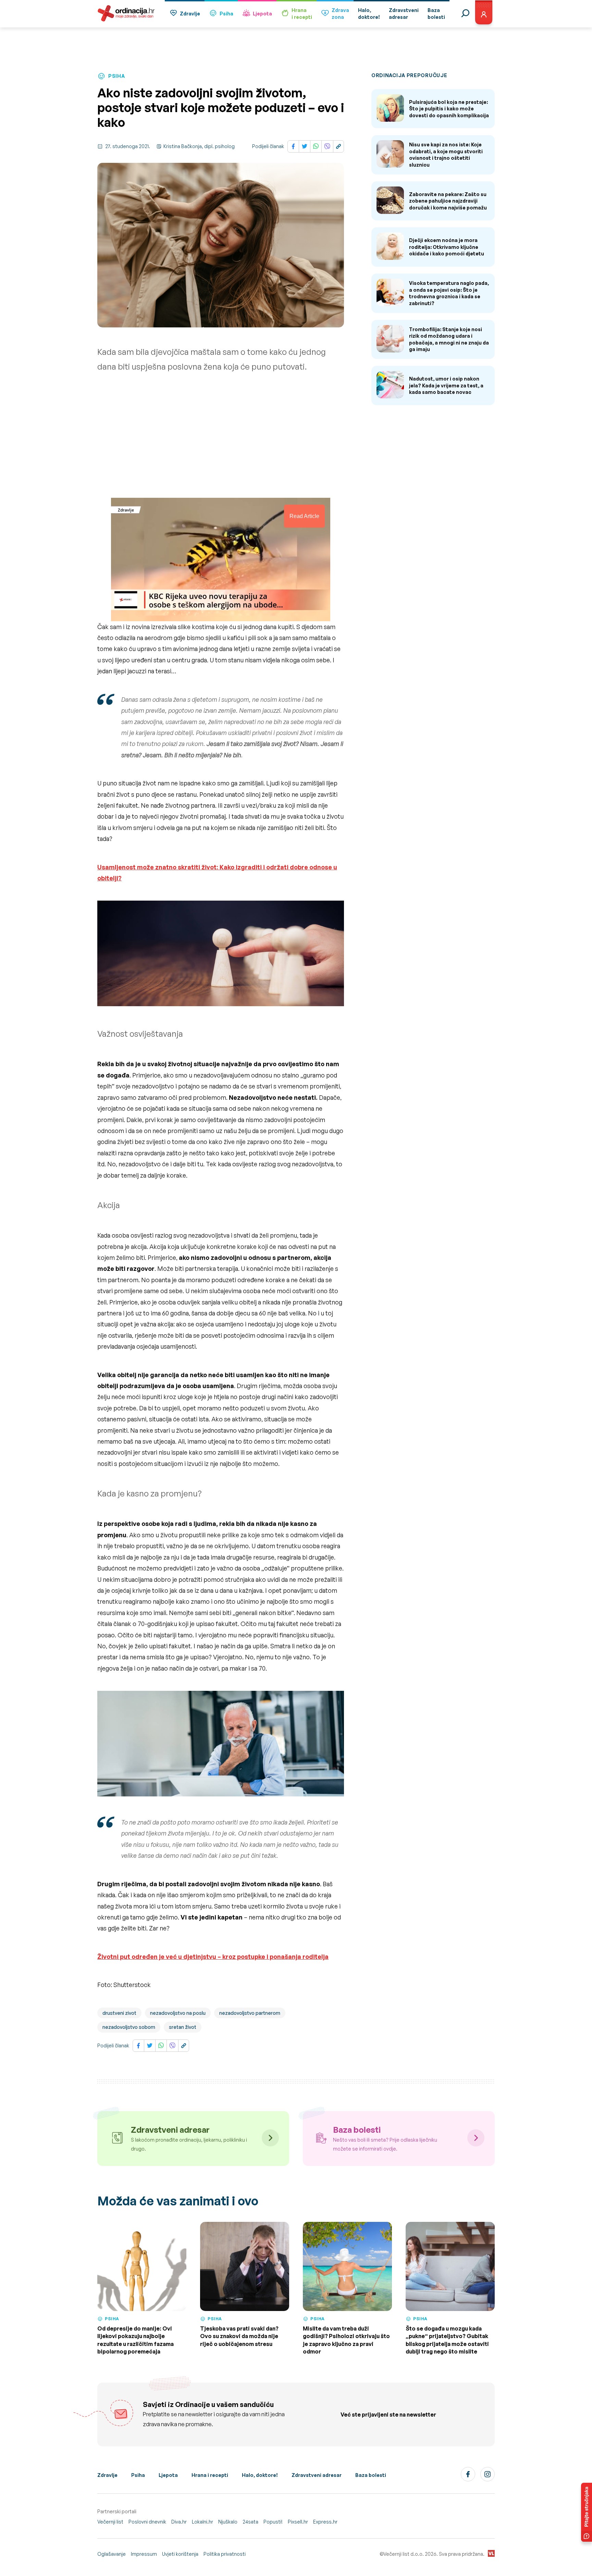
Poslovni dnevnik (147, 2522)
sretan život (183, 2027)
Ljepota (262, 14)
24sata (250, 2522)
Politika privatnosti (225, 2554)
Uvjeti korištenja (180, 2554)
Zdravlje (190, 14)
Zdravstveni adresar (317, 2475)
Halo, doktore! (260, 2475)
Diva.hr (179, 2522)
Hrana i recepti (210, 2475)
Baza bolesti (371, 2475)
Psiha (226, 14)
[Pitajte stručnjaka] (587, 2512)
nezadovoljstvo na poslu (178, 2013)
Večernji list (110, 2522)
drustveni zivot (119, 2013)
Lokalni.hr (202, 2522)
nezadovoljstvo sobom (129, 2027)
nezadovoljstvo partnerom (250, 2013)
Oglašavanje (112, 2554)
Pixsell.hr (298, 2522)
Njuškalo (228, 2522)
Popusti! (273, 2522)
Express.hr (325, 2522)
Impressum (144, 2554)
